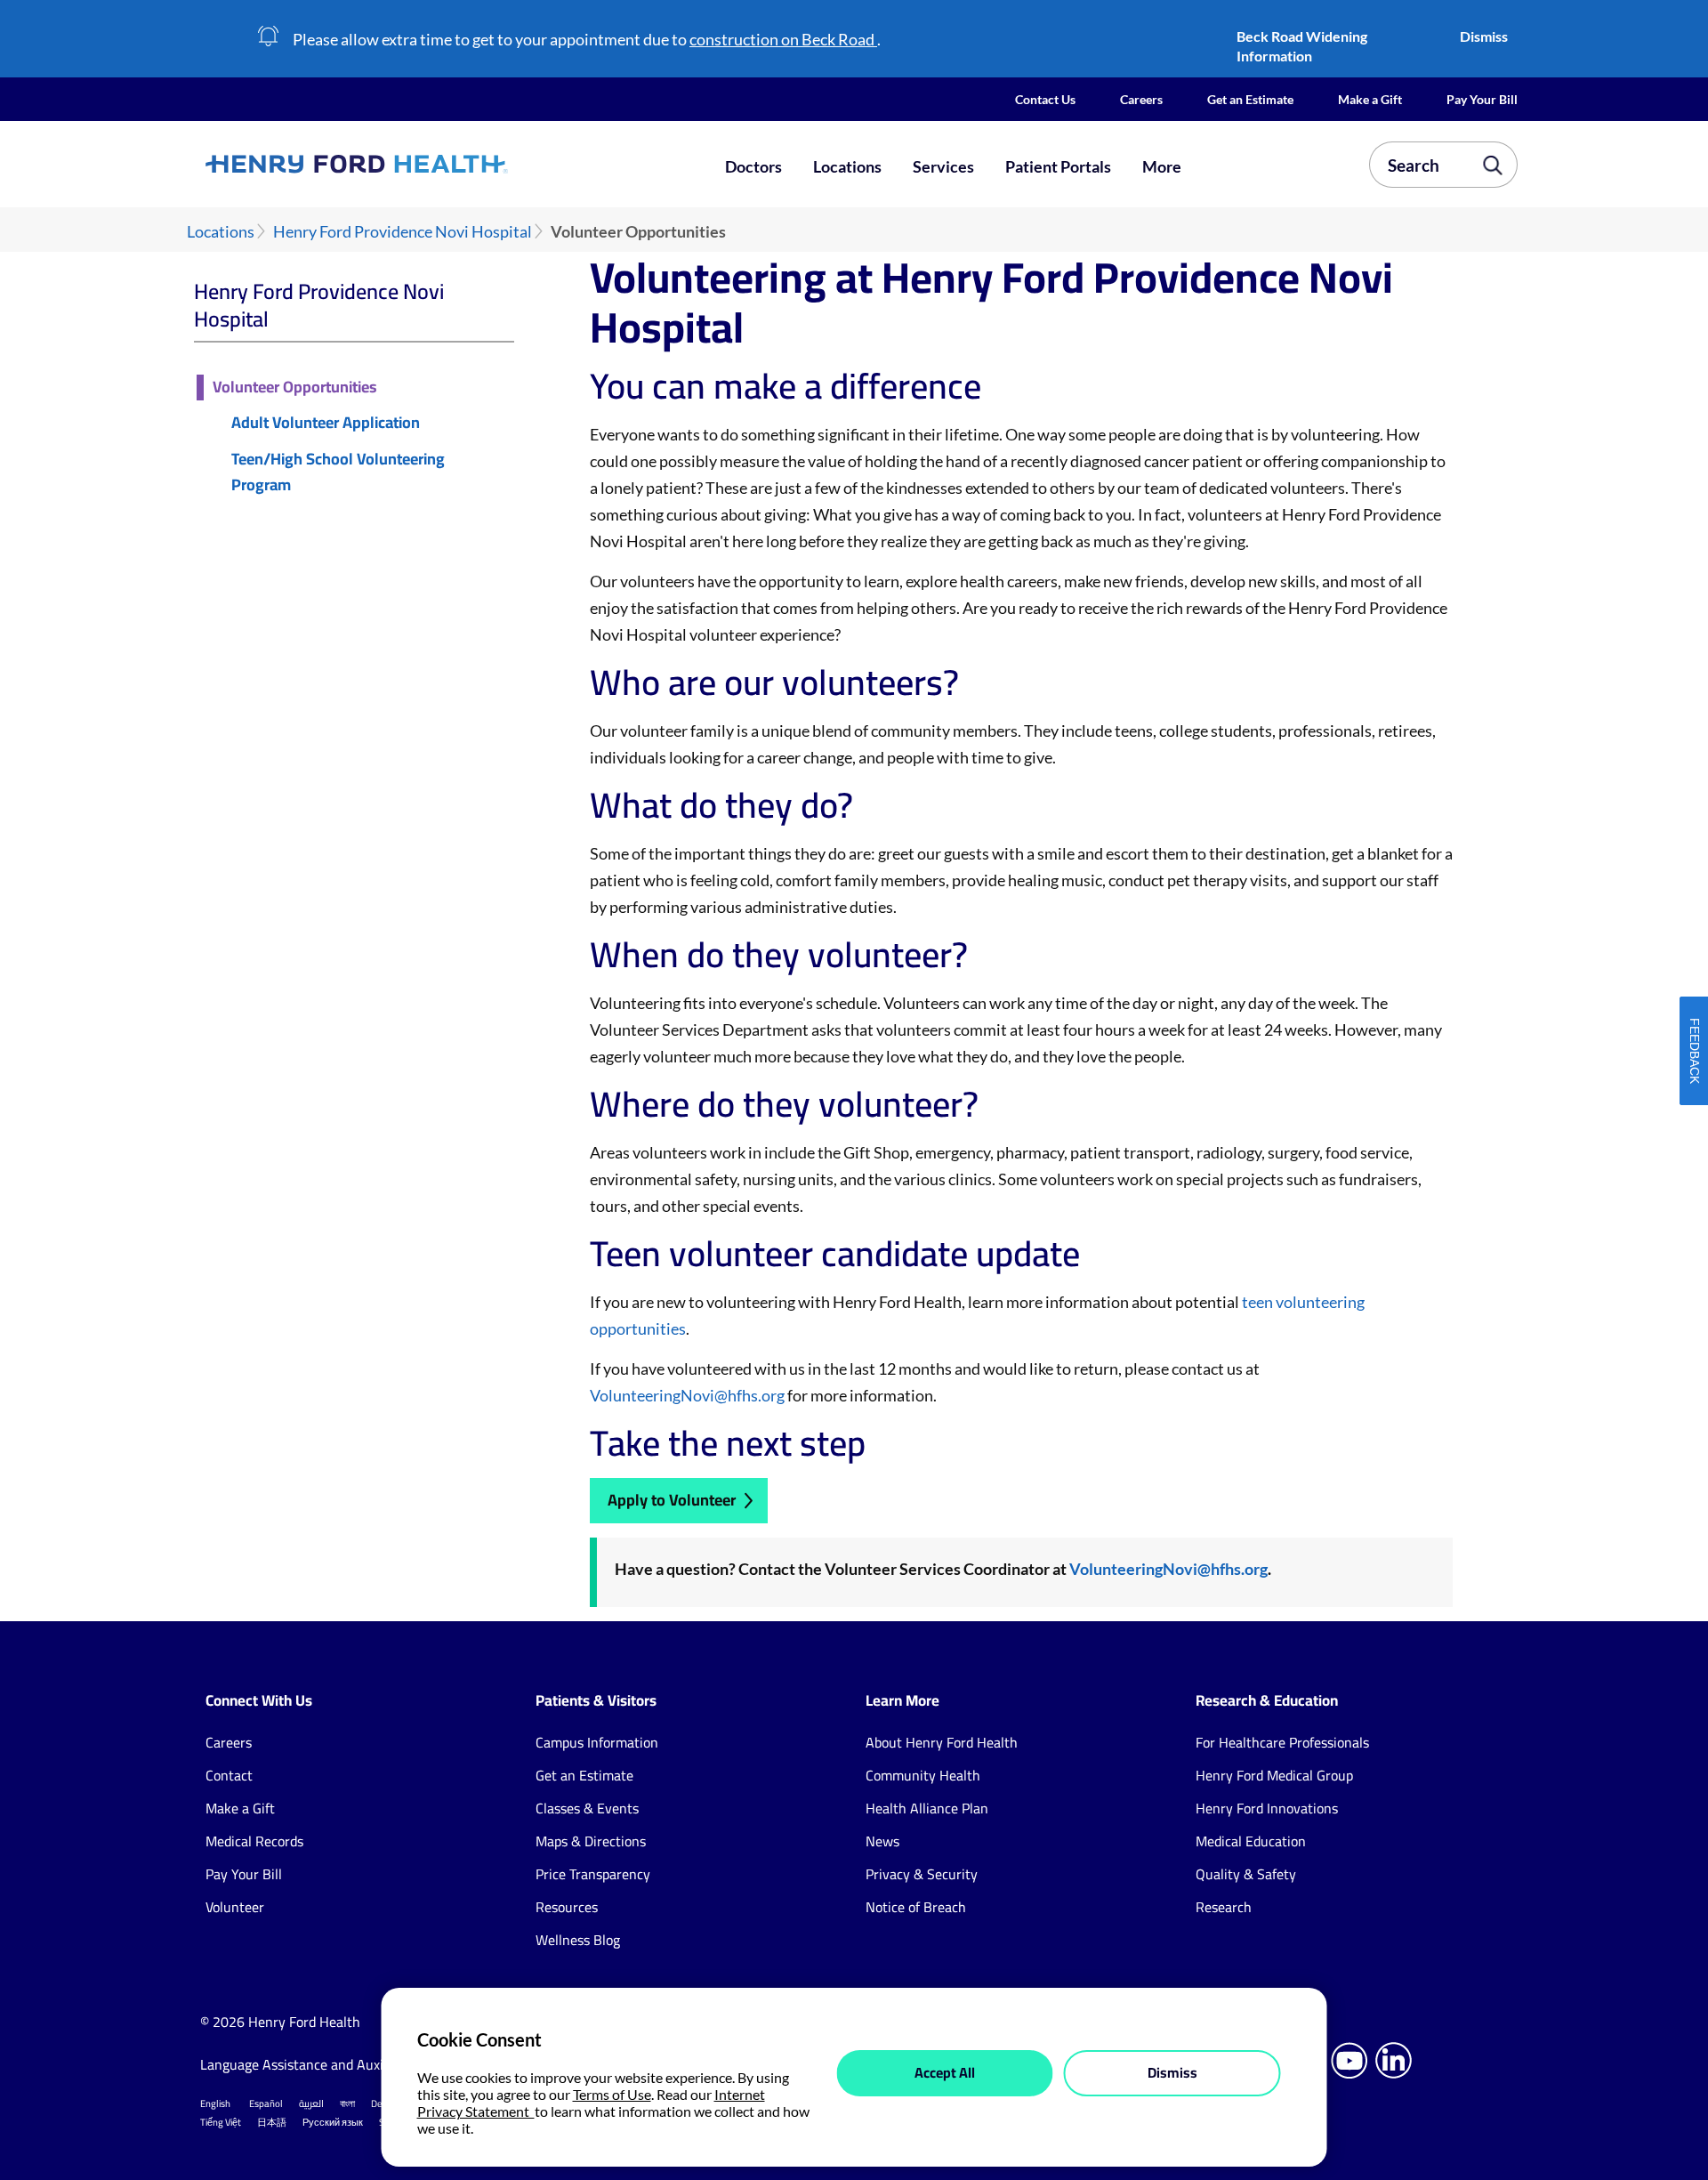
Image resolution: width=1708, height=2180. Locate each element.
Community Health (923, 1775)
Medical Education (1251, 1841)
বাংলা (347, 2103)
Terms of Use (612, 2094)
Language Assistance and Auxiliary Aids (320, 2064)
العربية (311, 2103)
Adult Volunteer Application (326, 423)
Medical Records (254, 1841)
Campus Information (597, 1742)
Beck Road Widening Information (1302, 46)
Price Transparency (593, 1874)
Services (943, 166)
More (1162, 166)
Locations (847, 166)
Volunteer (235, 1907)
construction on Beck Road (783, 39)
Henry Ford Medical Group (1274, 1775)
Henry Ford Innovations (1267, 1808)
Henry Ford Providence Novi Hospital (403, 232)
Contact (229, 1775)
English (215, 2103)
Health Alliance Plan (927, 1808)
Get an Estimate (1250, 99)
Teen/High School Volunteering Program (338, 472)
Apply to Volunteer (672, 1500)
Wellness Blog (578, 1940)
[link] (422, 164)
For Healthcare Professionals (1282, 1742)
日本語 (272, 2122)
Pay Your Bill (1482, 99)
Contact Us (1045, 99)
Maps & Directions (591, 1841)
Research (1224, 1907)
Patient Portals (1058, 166)
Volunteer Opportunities (295, 388)
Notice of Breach (916, 1907)
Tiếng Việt (221, 2122)
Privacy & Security (922, 1874)
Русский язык (333, 2122)
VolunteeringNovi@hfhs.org (687, 1395)
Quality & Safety (1246, 1874)
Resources (567, 1907)
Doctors (753, 166)
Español (266, 2103)
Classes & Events (587, 1808)
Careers (1141, 99)
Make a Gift (1370, 99)
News (882, 1841)
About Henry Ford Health (942, 1742)
